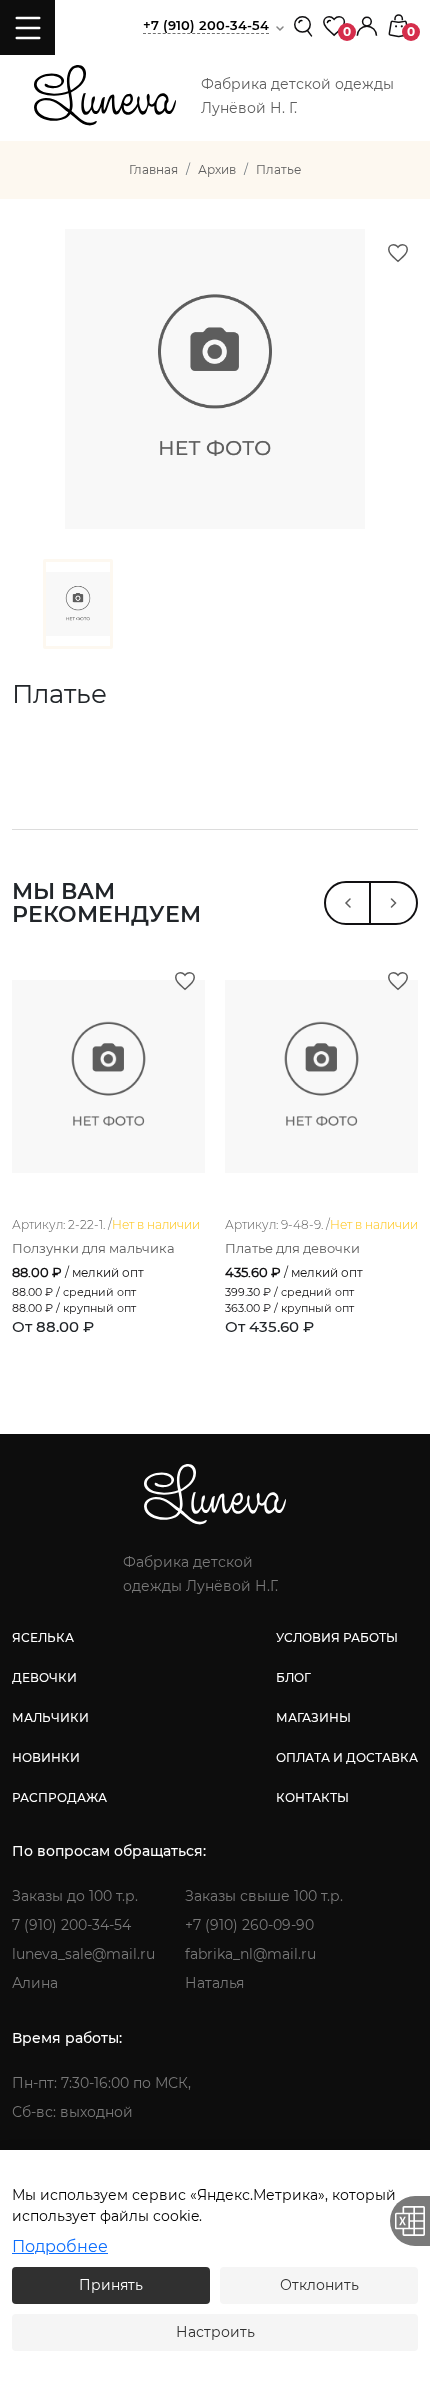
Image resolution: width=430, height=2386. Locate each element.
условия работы (337, 1637)
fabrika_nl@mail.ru (250, 1954)
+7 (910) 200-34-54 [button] (206, 25)
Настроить (215, 2332)
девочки (44, 1677)
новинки (46, 1757)
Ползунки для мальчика (93, 1248)
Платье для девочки (292, 1248)
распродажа (59, 1797)
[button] (367, 24)
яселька (43, 1637)
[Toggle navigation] (27, 27)
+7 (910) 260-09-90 (249, 1925)
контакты (312, 1797)
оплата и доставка (347, 1757)
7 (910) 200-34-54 (71, 1925)
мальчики (50, 1717)
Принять (111, 2285)
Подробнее (60, 2246)
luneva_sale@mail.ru (83, 1954)
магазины (313, 1717)
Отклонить (319, 2285)
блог (293, 1677)
